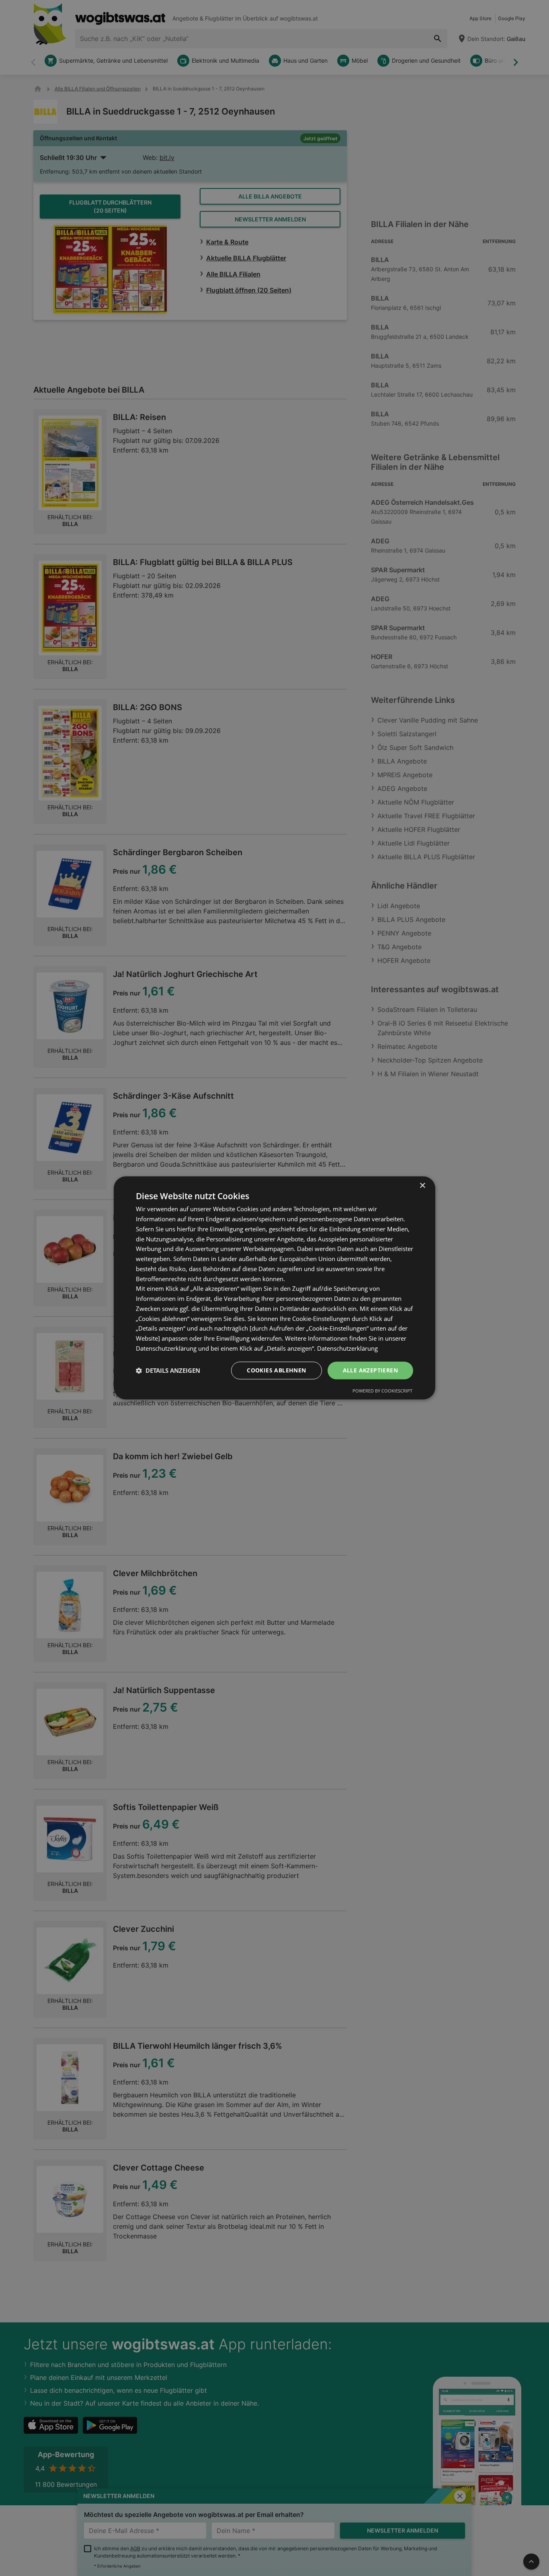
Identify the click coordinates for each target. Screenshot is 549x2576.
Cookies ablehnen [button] (276, 1370)
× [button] (422, 1186)
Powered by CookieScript (382, 1391)
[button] (168, 1370)
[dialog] (274, 1288)
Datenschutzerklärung (347, 1348)
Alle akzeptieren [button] (370, 1370)
